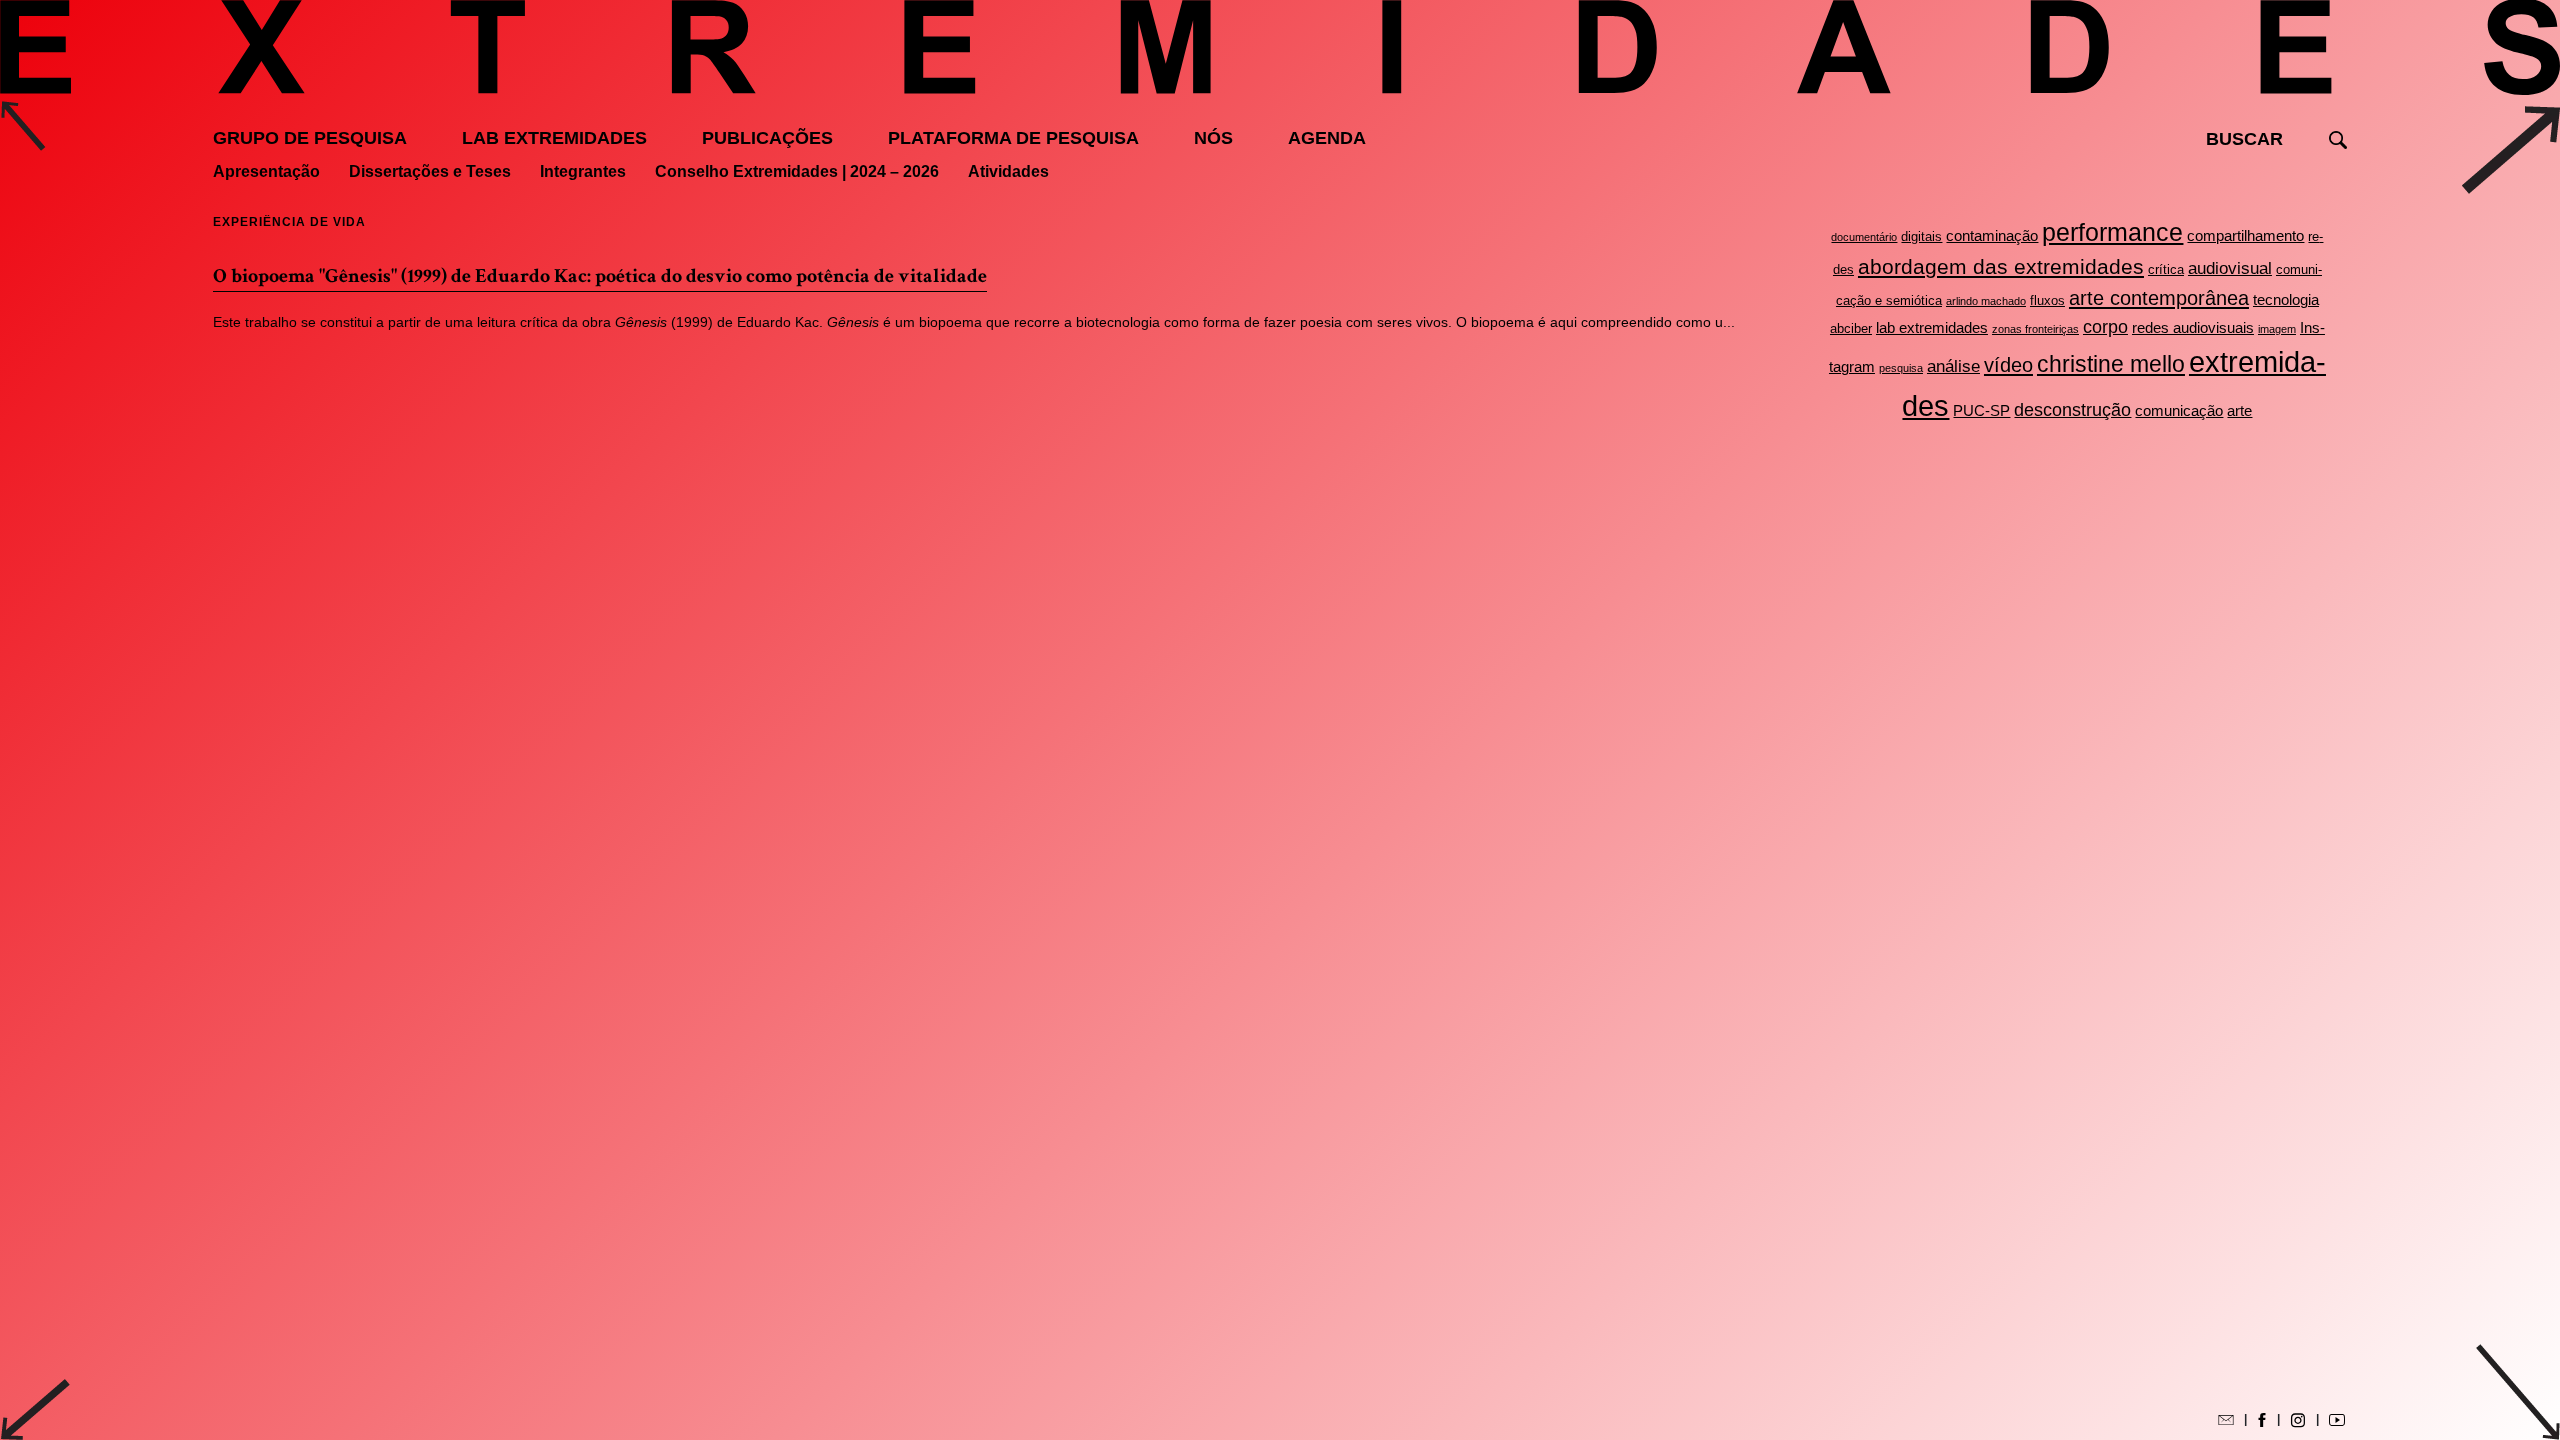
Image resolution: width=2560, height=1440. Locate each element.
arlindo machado (1986, 301)
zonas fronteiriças (2035, 329)
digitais (1921, 236)
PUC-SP (1981, 410)
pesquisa (1901, 368)
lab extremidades (1932, 327)
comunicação (2179, 410)
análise (1953, 366)
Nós (1213, 138)
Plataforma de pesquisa (1013, 138)
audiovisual (2230, 268)
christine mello (2111, 364)
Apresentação (266, 171)
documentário (1864, 237)
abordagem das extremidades (2001, 266)
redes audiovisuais (2193, 327)
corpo (2105, 327)
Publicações (767, 138)
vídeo (2008, 365)
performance (2112, 232)
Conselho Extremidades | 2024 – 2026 (797, 171)
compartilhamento (2245, 235)
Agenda (1327, 138)
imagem (2277, 329)
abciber (1851, 328)
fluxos (2047, 300)
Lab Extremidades (554, 138)
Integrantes (583, 171)
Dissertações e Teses (430, 171)
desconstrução (2072, 410)
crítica (2166, 269)
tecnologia (2286, 299)
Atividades (1008, 171)
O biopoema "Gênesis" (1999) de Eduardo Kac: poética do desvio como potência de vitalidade (600, 276)
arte (2239, 410)
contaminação (1992, 235)
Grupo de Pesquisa (310, 138)
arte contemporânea (2159, 298)
